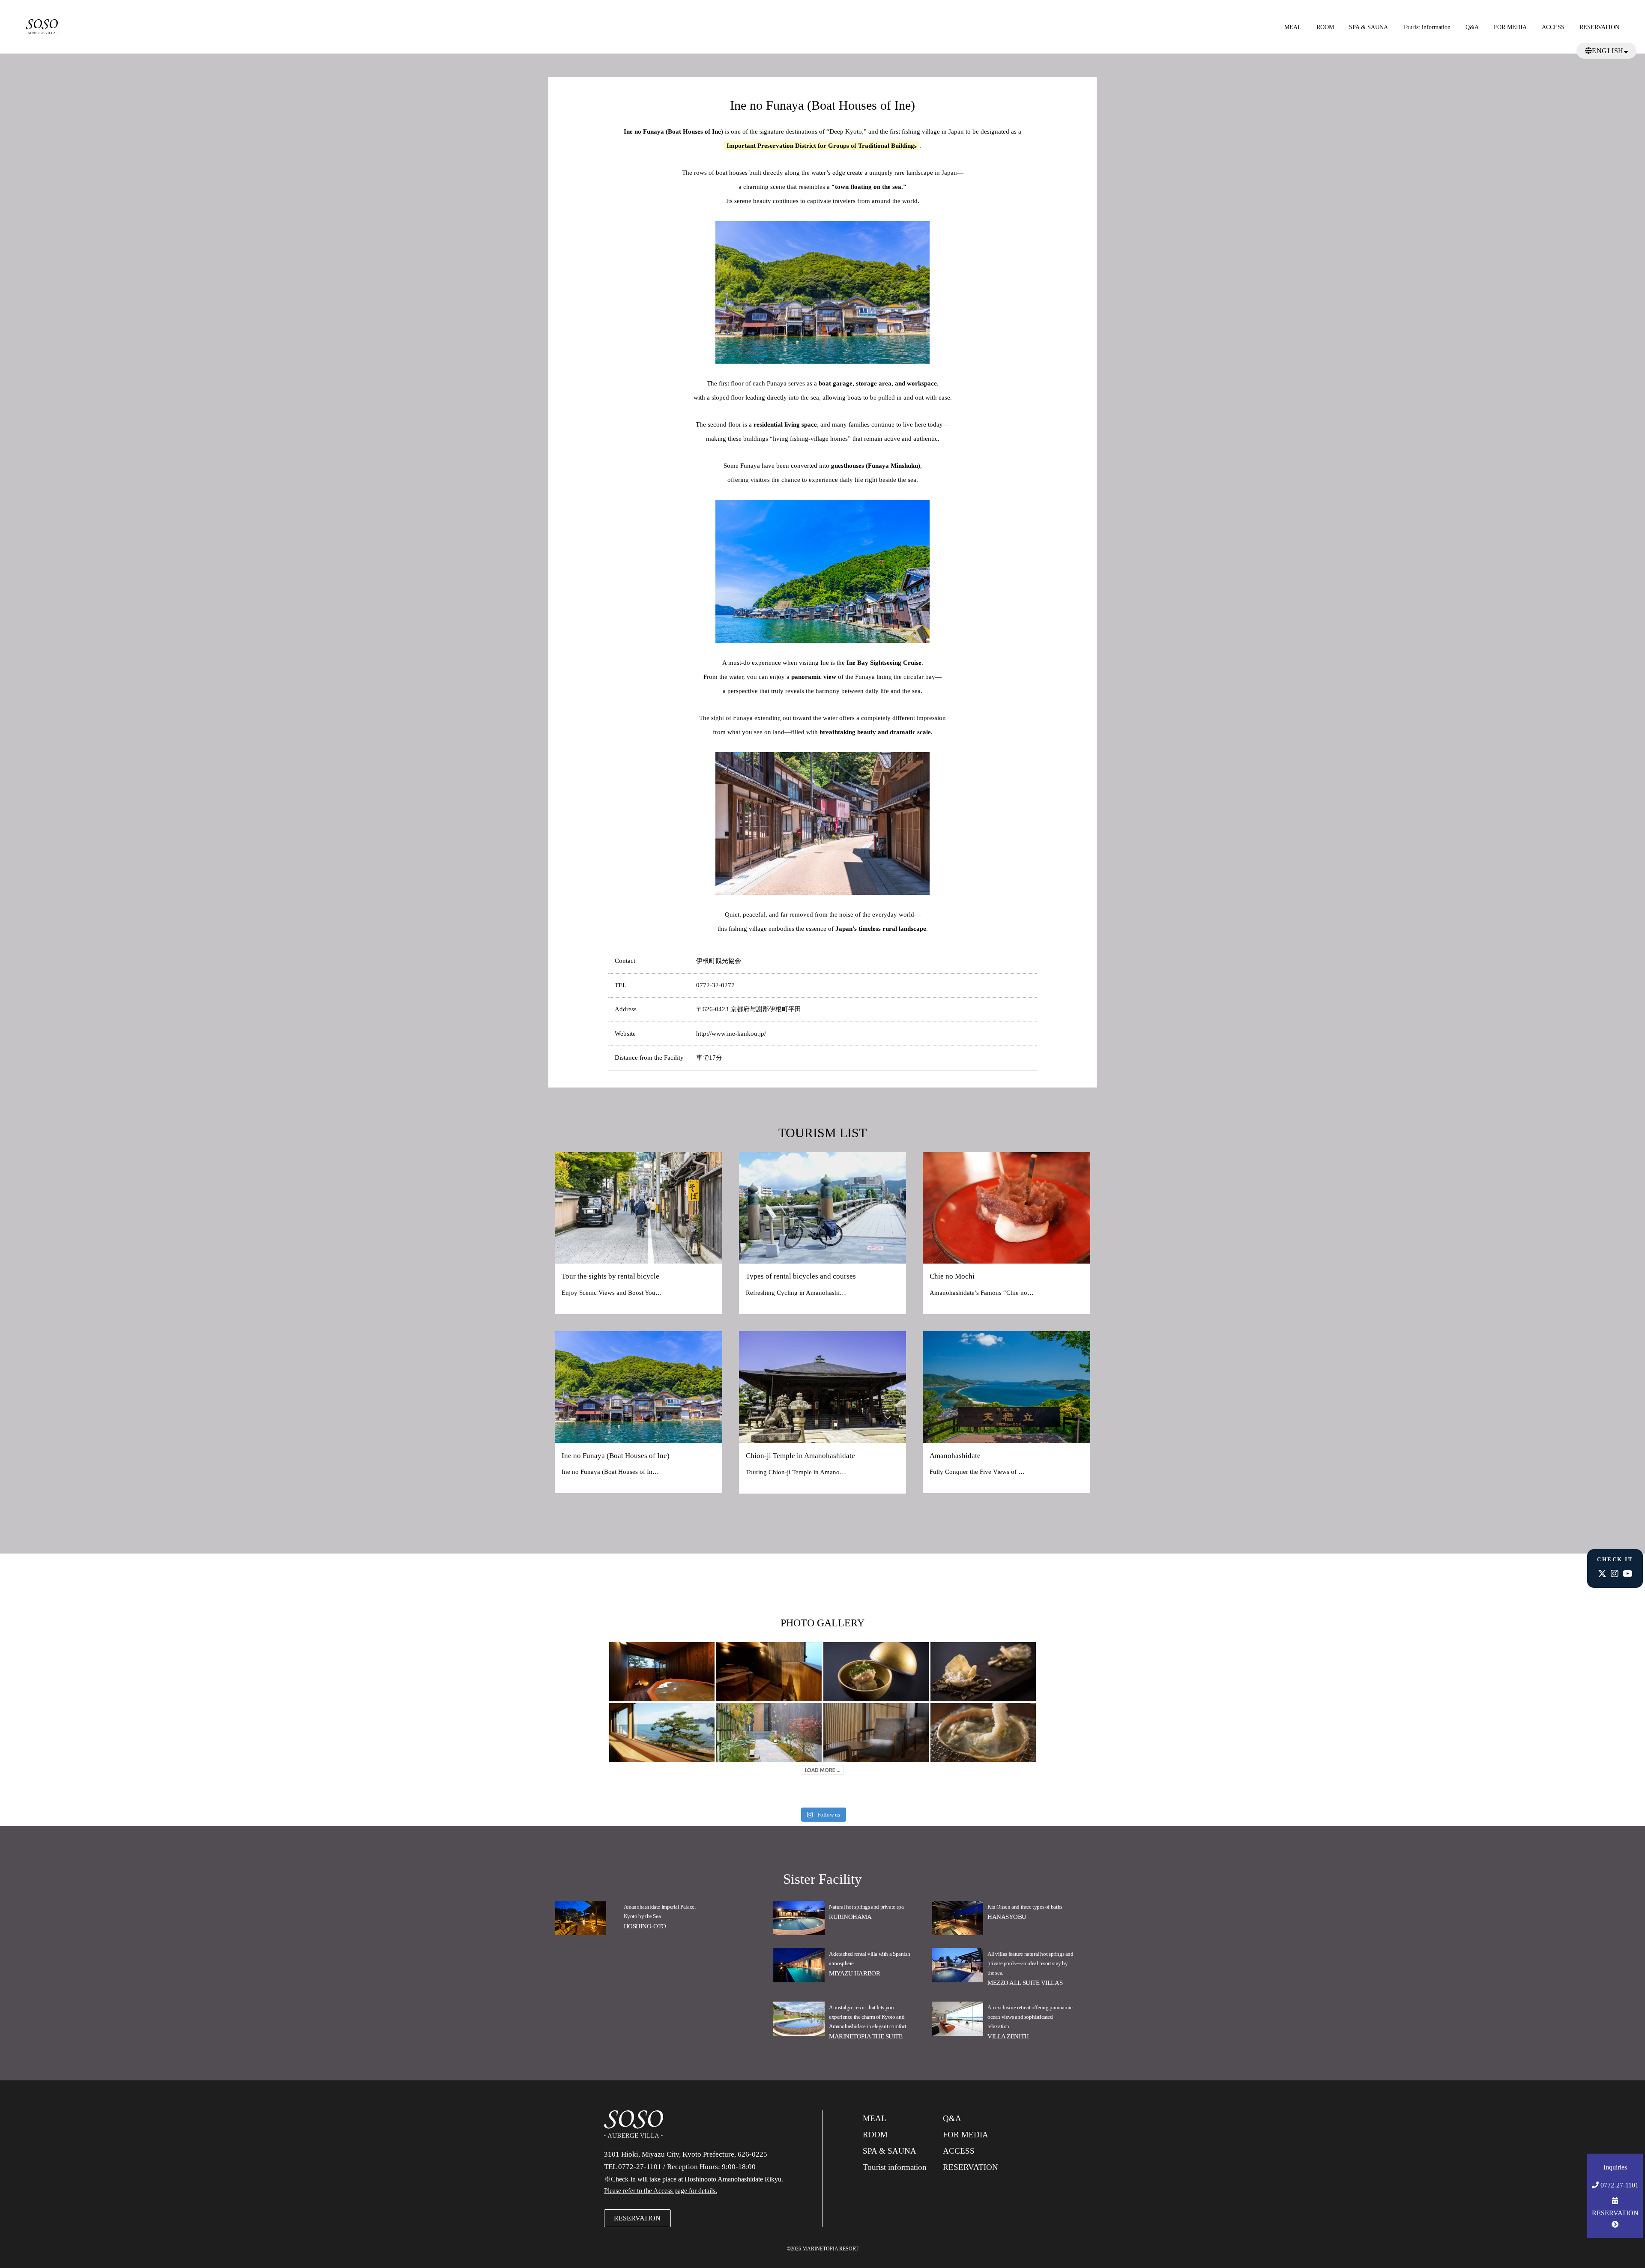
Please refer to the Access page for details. (661, 2191)
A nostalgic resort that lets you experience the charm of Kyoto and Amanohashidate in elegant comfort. (868, 2017)
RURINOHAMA (850, 1917)
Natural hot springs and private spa (866, 1907)
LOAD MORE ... (823, 1770)
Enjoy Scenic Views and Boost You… (612, 1293)
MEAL (1293, 27)
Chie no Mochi (952, 1276)
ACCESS (1553, 27)
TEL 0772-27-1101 (633, 2167)
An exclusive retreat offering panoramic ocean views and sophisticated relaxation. (1030, 2017)
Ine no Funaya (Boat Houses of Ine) (616, 1456)
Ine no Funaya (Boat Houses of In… (610, 1472)
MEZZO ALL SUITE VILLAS (1025, 1983)
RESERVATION (1599, 27)
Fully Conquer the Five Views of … (977, 1472)
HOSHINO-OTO (645, 1926)
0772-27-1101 (1619, 2185)
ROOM (1325, 27)
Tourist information (1427, 27)
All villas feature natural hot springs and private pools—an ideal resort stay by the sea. (1030, 1963)
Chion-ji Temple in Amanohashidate (800, 1456)
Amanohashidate (955, 1456)
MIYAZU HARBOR (854, 1973)
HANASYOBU (1007, 1917)
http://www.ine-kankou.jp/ (731, 1034)
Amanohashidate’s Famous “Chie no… (982, 1293)
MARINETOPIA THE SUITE (866, 2036)
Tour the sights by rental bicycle (610, 1276)
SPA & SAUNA (1368, 27)
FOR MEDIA (1510, 27)
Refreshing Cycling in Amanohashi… (796, 1293)
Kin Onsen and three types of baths (1025, 1907)
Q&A (1472, 27)
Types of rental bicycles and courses (801, 1276)
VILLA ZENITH (1008, 2036)
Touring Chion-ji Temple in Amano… (796, 1472)
